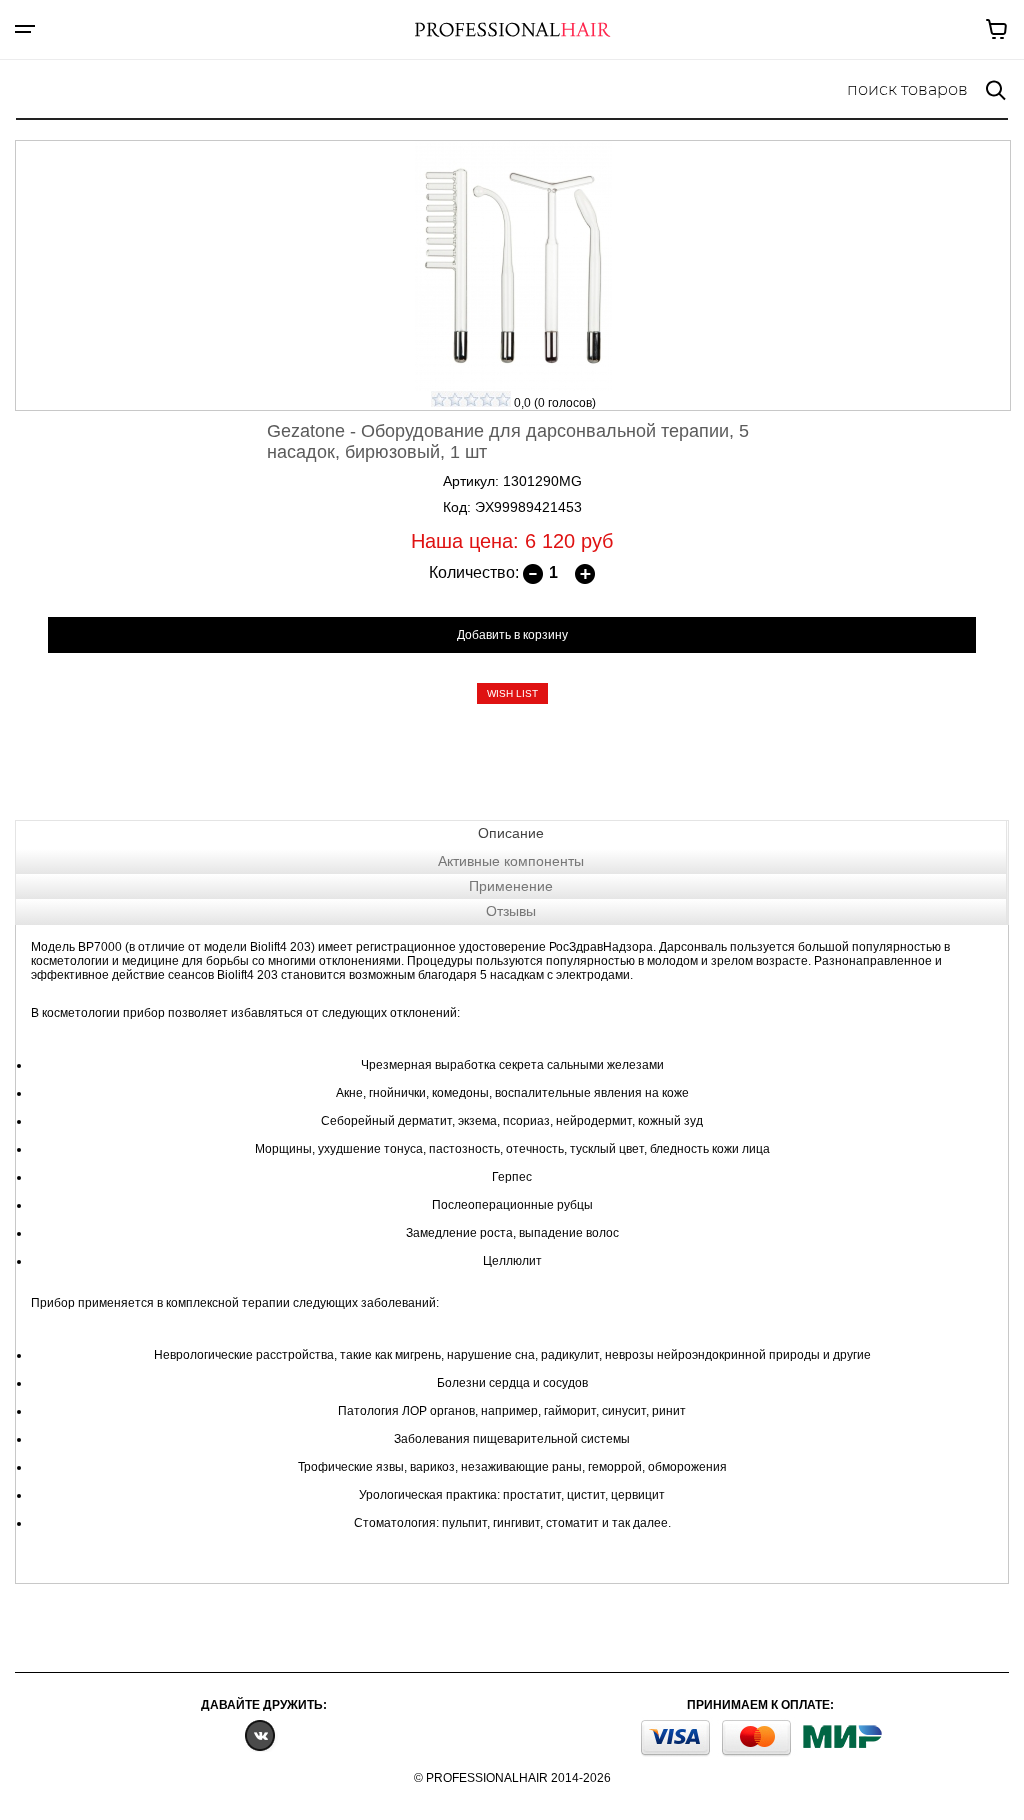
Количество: (474, 572)
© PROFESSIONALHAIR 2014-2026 (512, 1778)
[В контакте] (260, 1734)
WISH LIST (512, 693)
